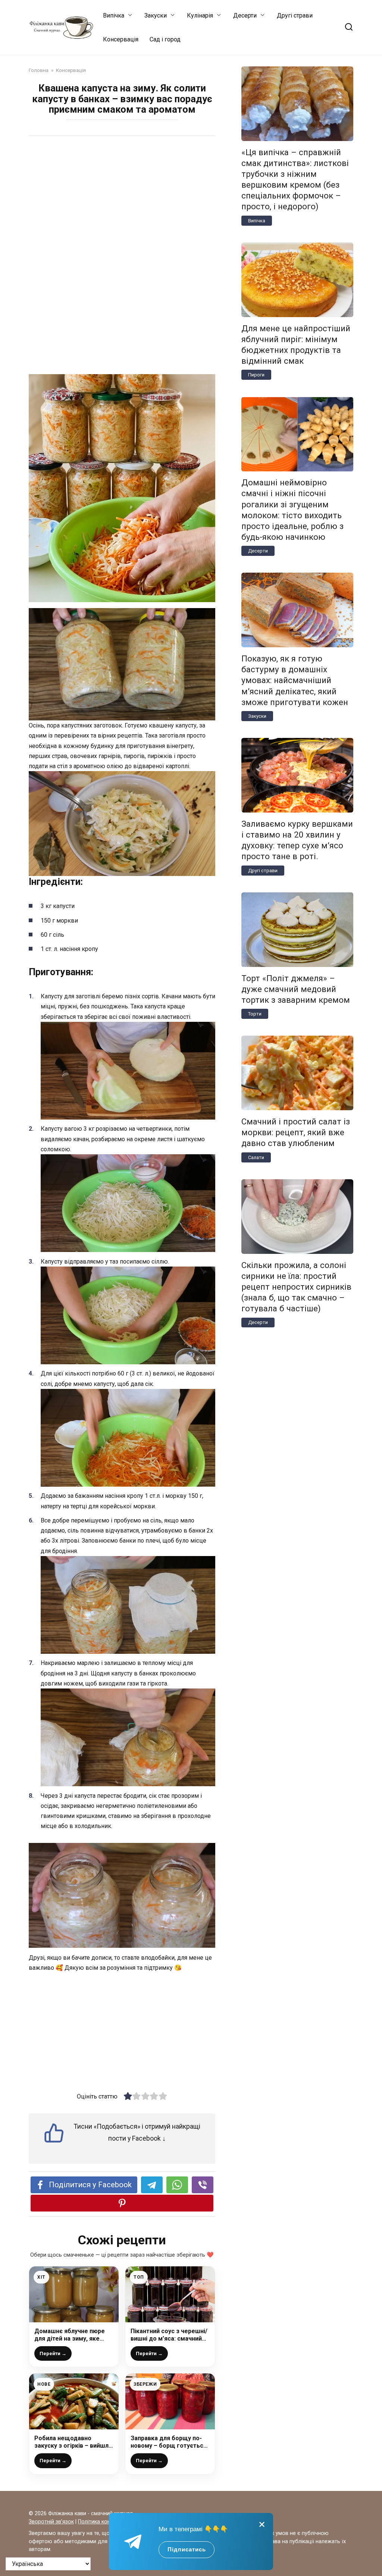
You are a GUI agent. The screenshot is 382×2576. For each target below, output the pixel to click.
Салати (256, 1157)
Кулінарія (200, 15)
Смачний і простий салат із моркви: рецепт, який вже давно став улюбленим (296, 1132)
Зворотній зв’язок (51, 2522)
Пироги (256, 375)
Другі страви (295, 15)
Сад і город (165, 39)
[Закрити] (262, 2524)
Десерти (245, 15)
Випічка (114, 15)
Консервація (121, 39)
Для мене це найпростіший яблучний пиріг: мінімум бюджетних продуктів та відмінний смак (296, 345)
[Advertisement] (122, 200)
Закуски (156, 15)
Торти (255, 1014)
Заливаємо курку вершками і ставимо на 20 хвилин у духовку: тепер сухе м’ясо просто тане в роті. (297, 840)
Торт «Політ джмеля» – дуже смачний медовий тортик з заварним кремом (296, 989)
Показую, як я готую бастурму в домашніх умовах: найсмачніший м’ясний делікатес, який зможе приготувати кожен (295, 680)
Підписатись (187, 2549)
